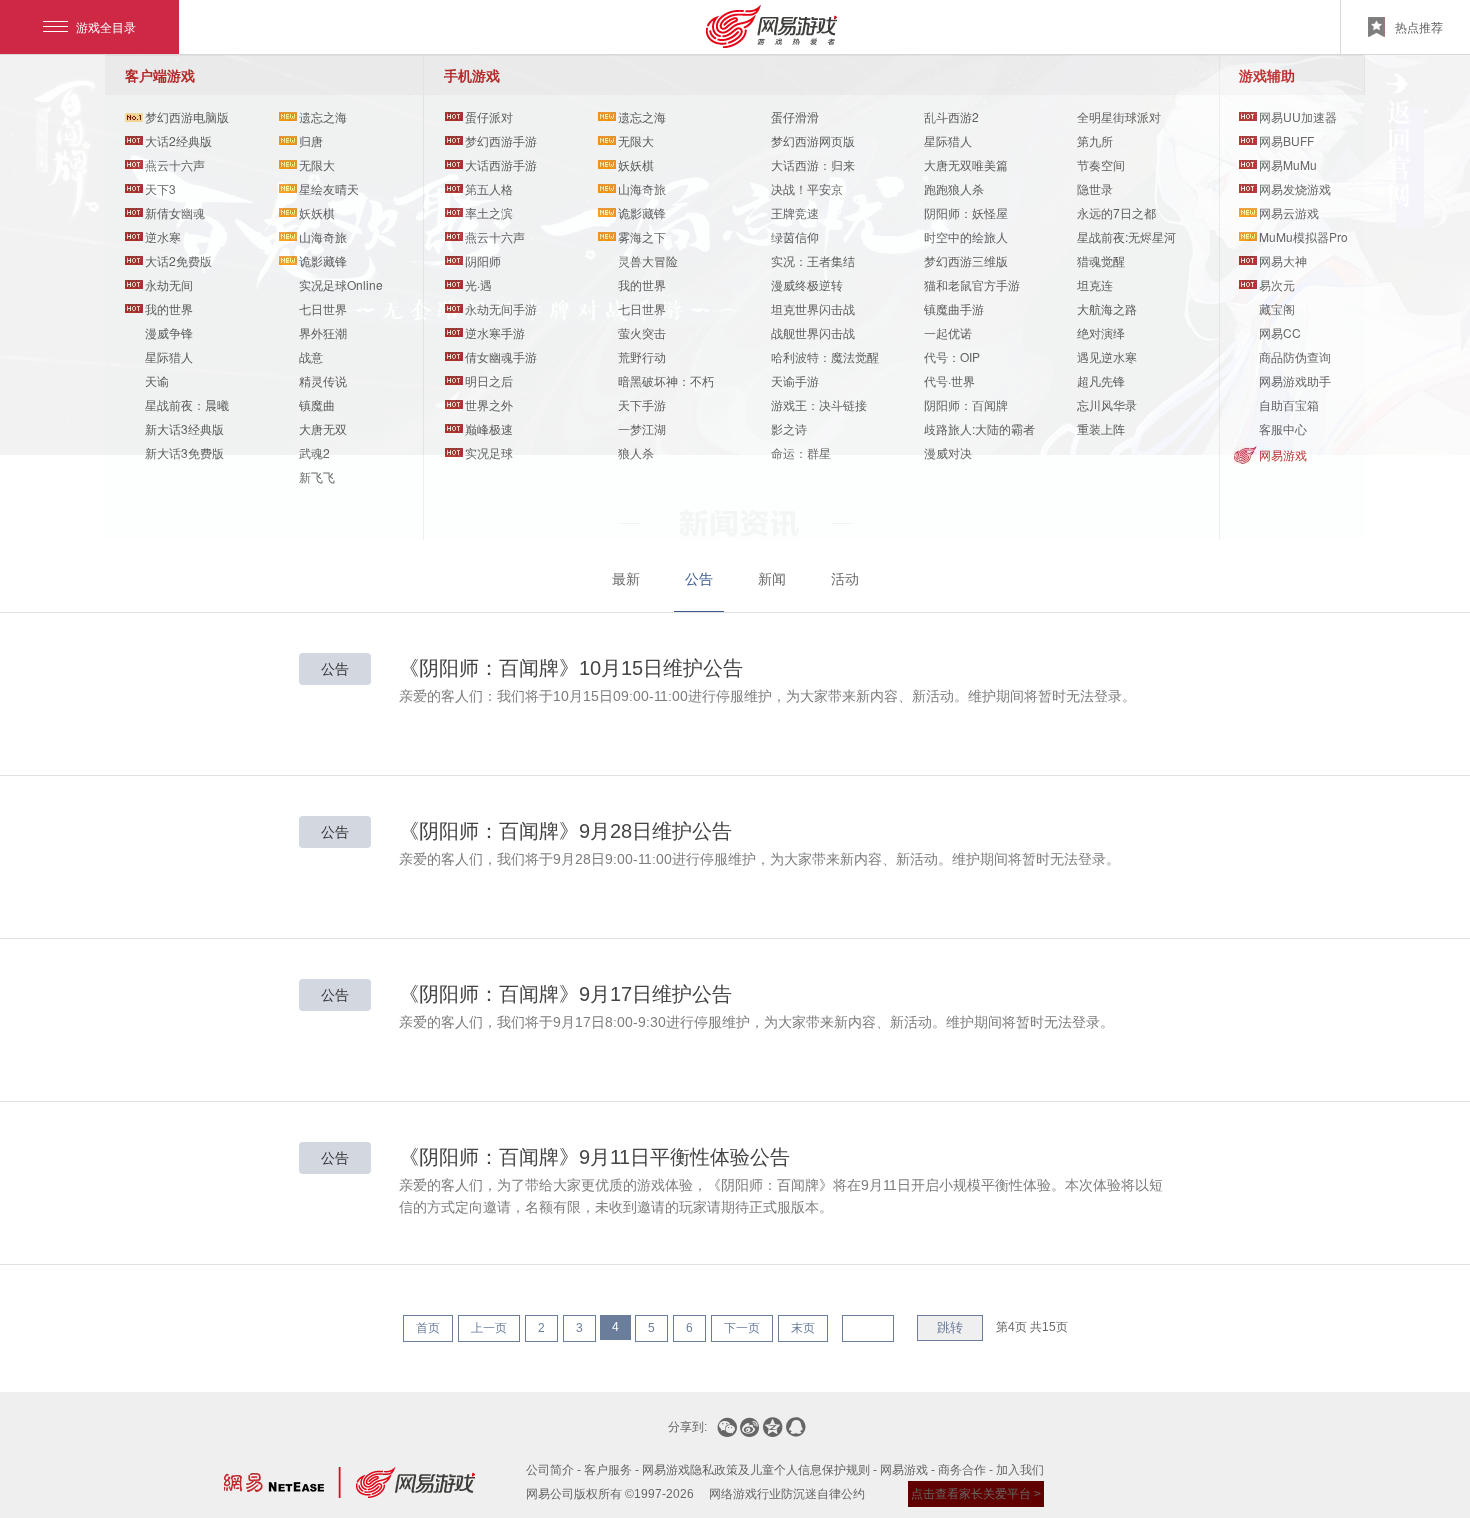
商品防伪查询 (1295, 356)
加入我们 (1020, 1470)
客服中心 (1283, 428)
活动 (845, 579)
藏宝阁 (1277, 308)
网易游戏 (1283, 454)
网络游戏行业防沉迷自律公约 (787, 1494)
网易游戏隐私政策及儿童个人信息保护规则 (756, 1470)
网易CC (1280, 332)
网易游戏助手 (1295, 380)
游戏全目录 (106, 26)
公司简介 (550, 1470)
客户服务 (608, 1470)
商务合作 (962, 1470)
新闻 (772, 579)
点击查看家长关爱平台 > (976, 1494)
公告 (699, 579)
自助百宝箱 (1289, 404)
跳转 (950, 1327)
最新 (626, 579)
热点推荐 (1419, 26)
